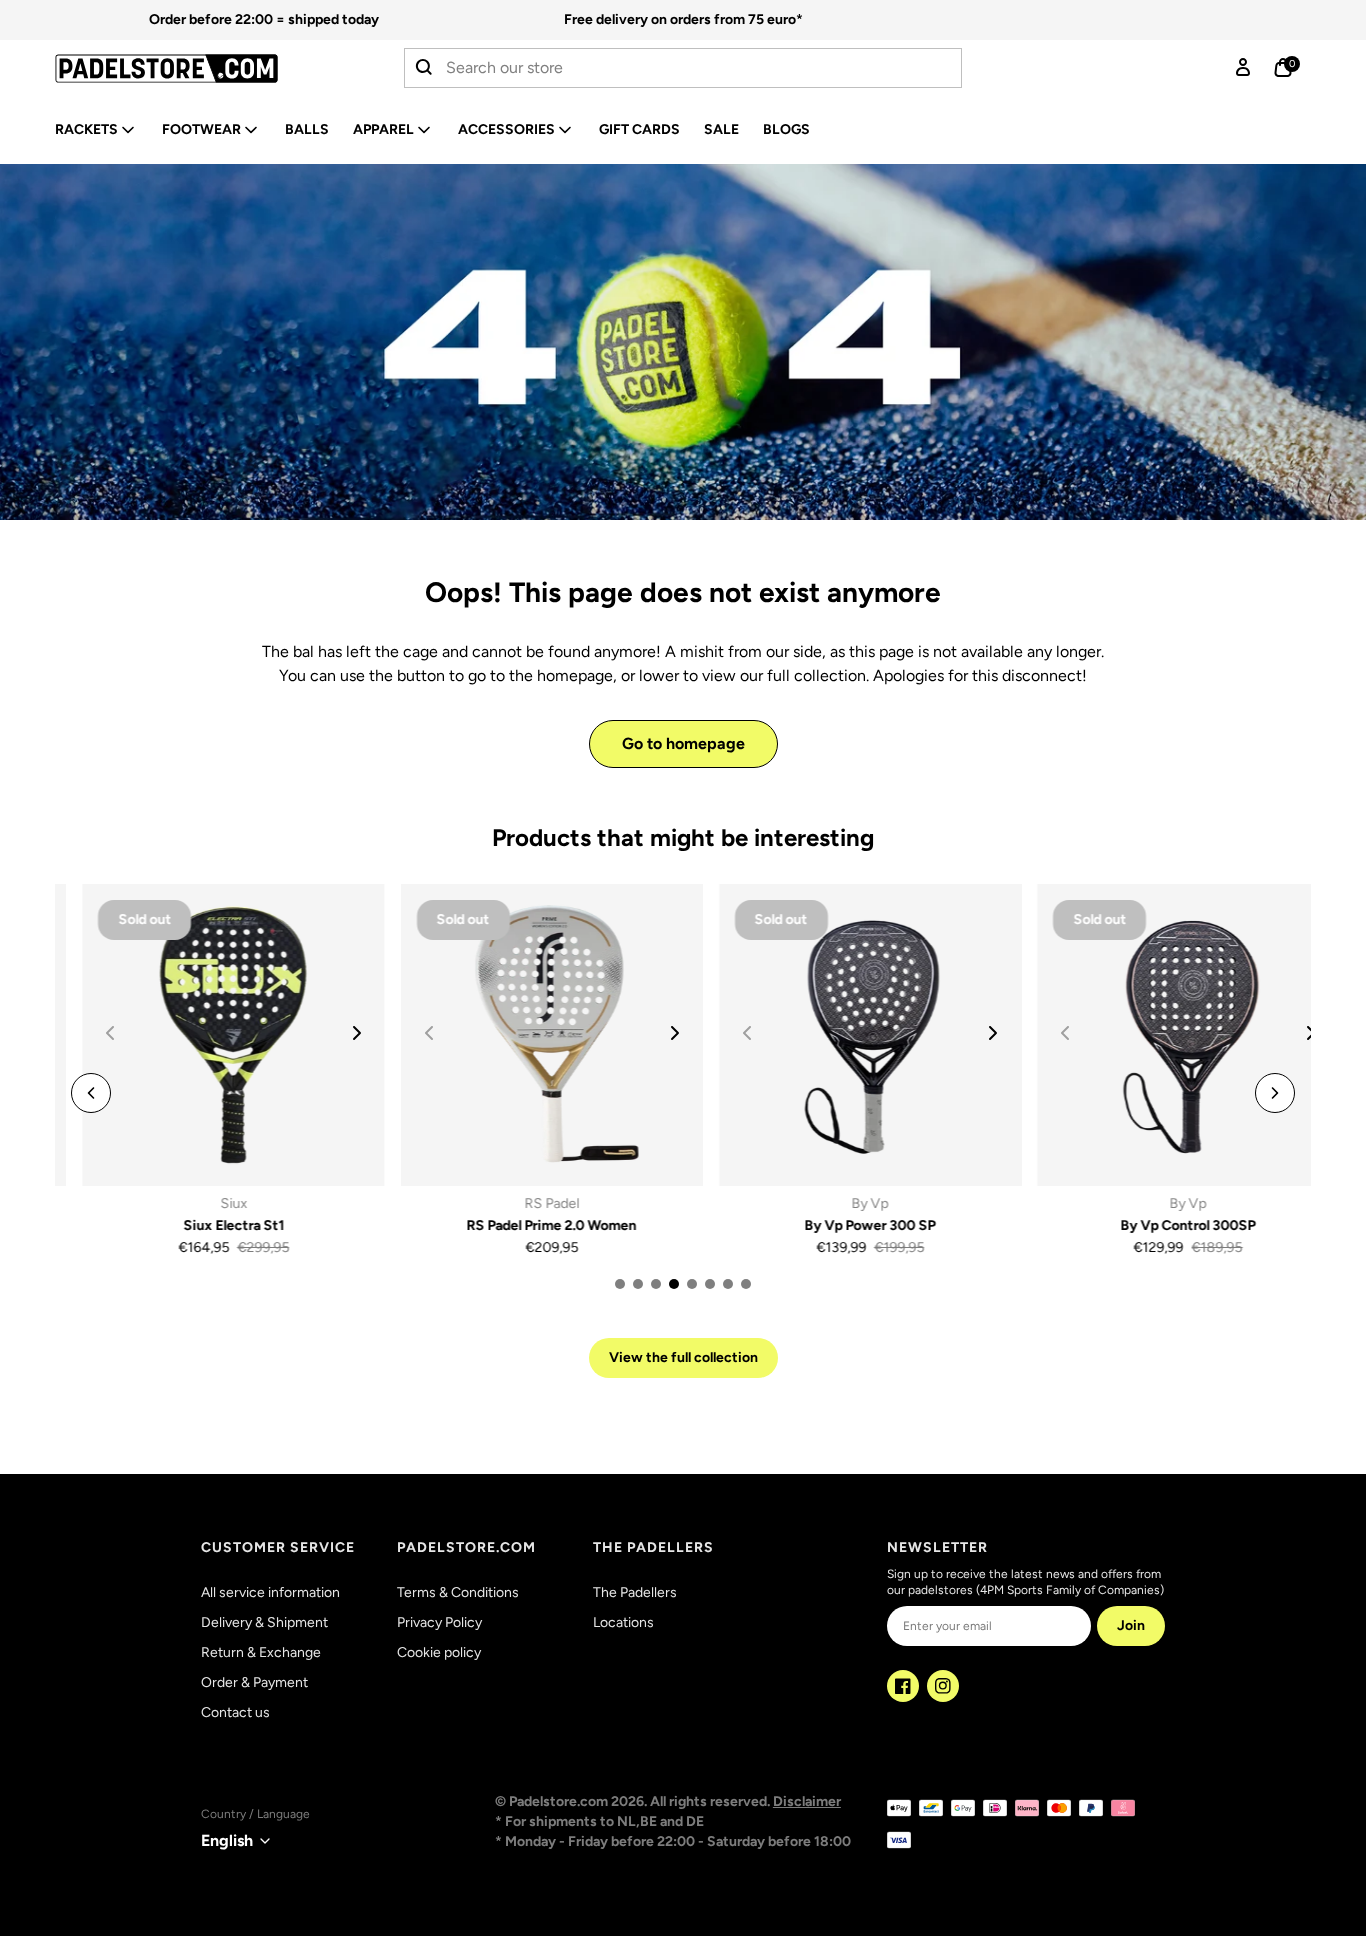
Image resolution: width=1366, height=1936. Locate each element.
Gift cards (639, 129)
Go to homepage (683, 743)
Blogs (786, 129)
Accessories (506, 129)
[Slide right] (329, 1033)
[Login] (1243, 68)
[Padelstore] (194, 68)
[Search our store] (425, 68)
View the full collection (683, 1357)
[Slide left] (91, 1093)
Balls (307, 129)
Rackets (86, 129)
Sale (721, 129)
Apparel (383, 129)
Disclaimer (807, 1801)
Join (1131, 1625)
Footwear (201, 129)
